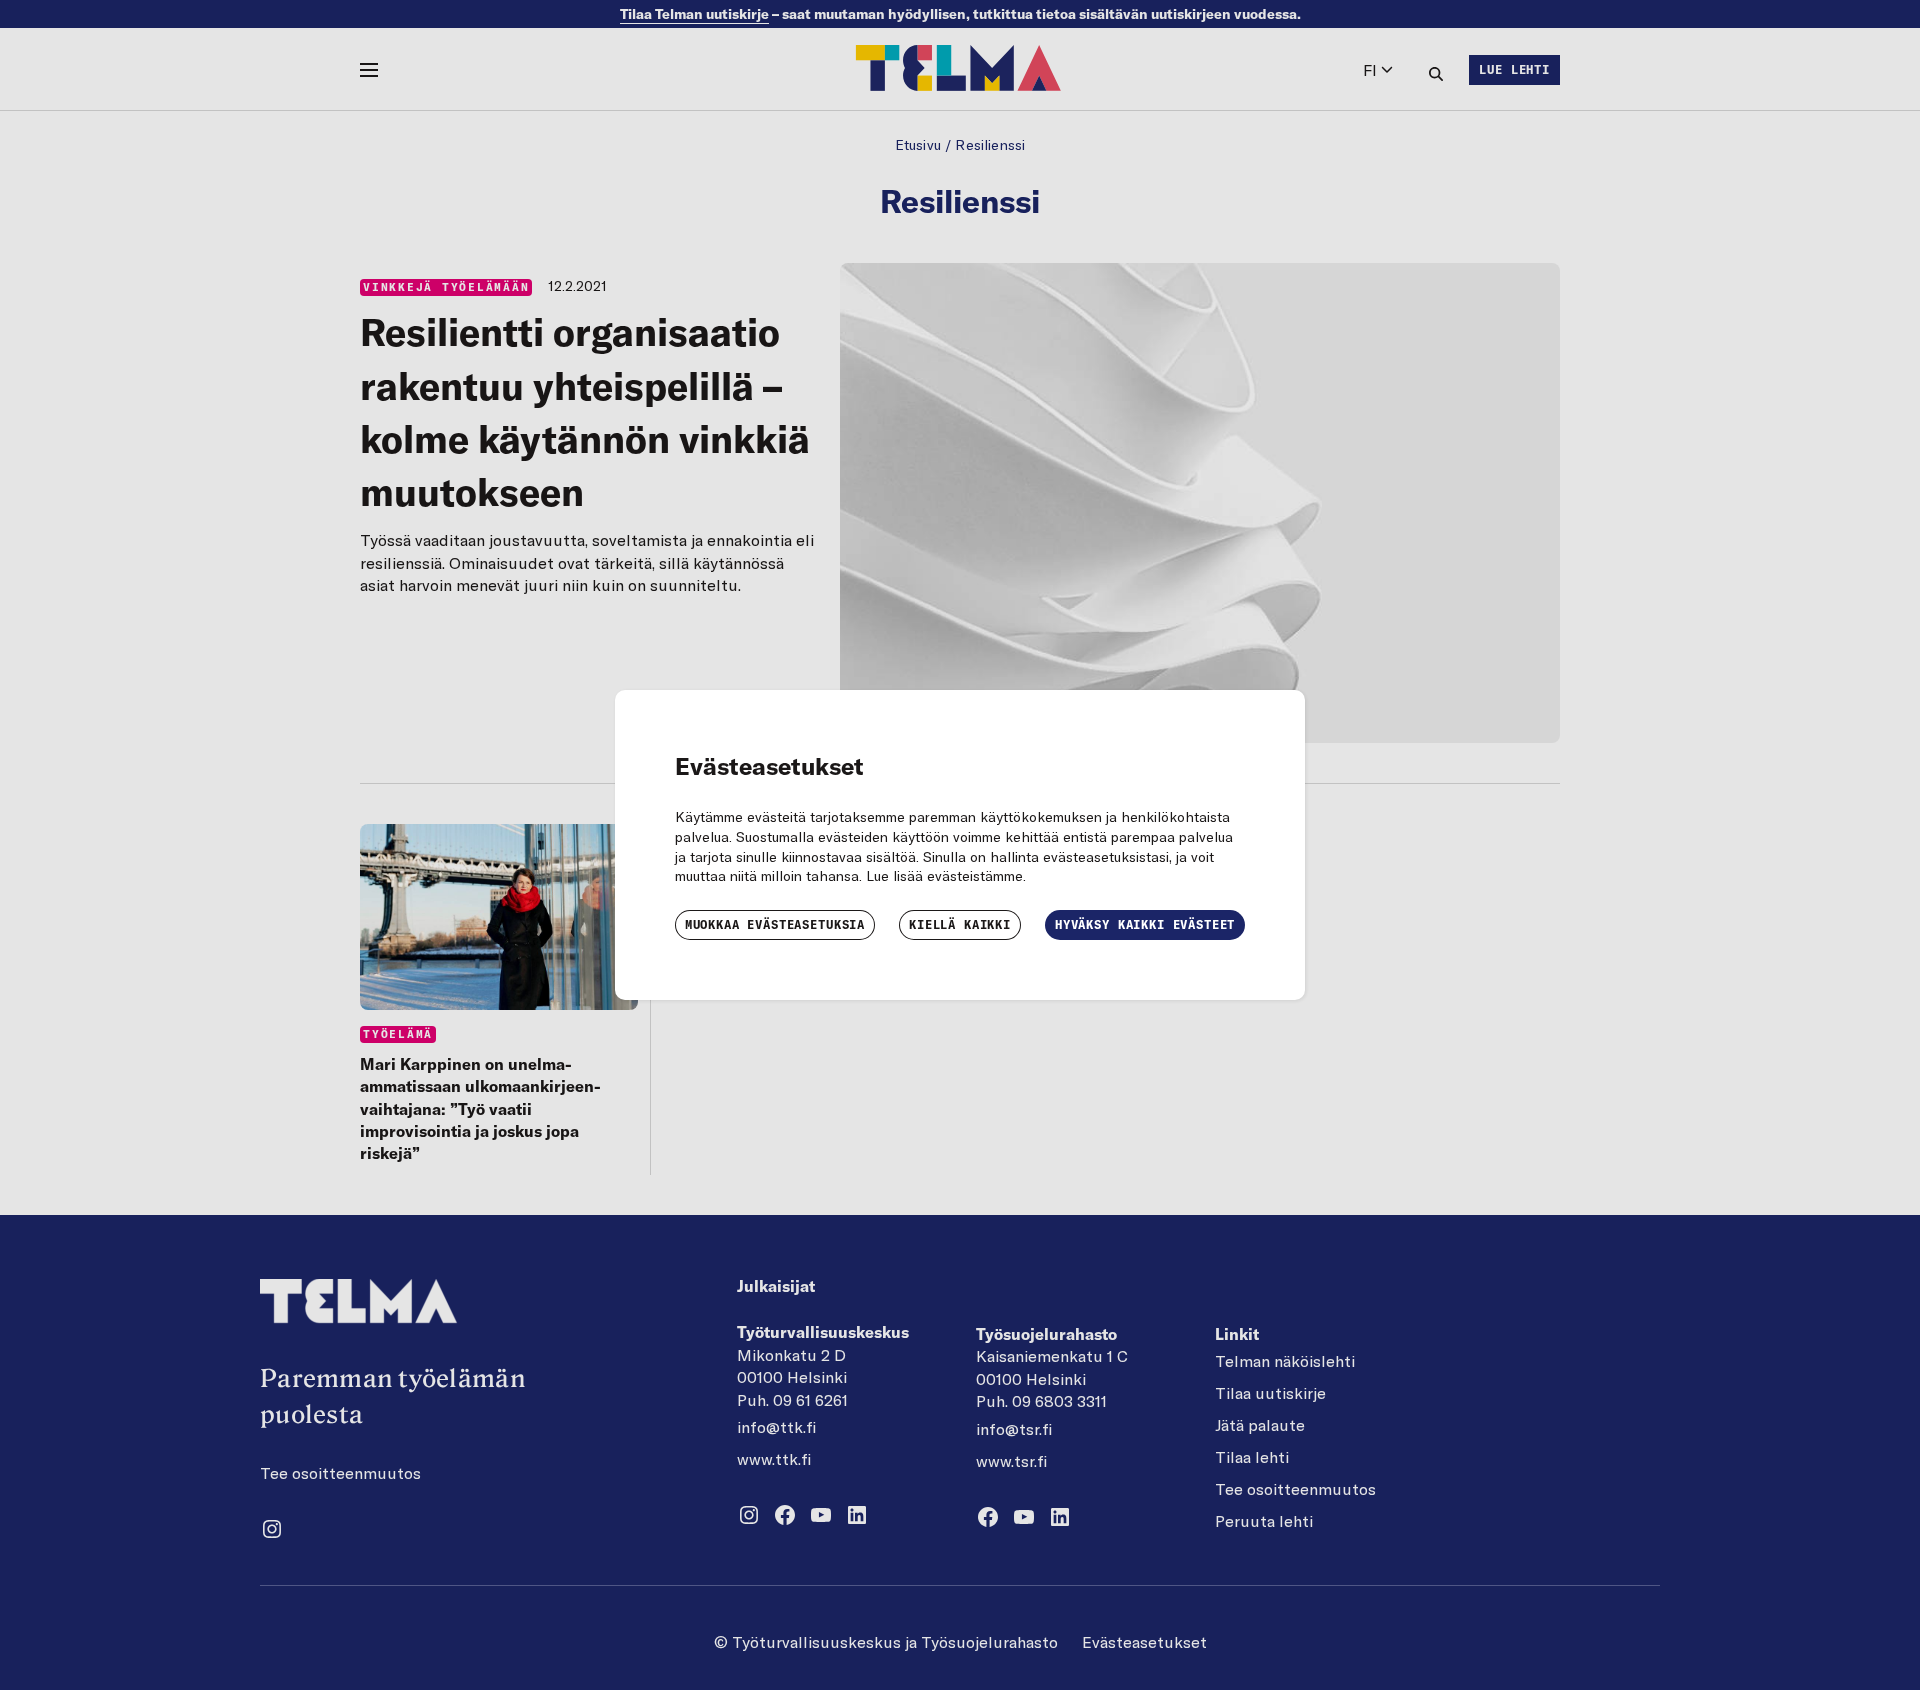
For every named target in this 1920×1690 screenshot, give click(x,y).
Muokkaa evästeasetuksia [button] (775, 924)
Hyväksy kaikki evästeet (1145, 924)
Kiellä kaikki (960, 924)
